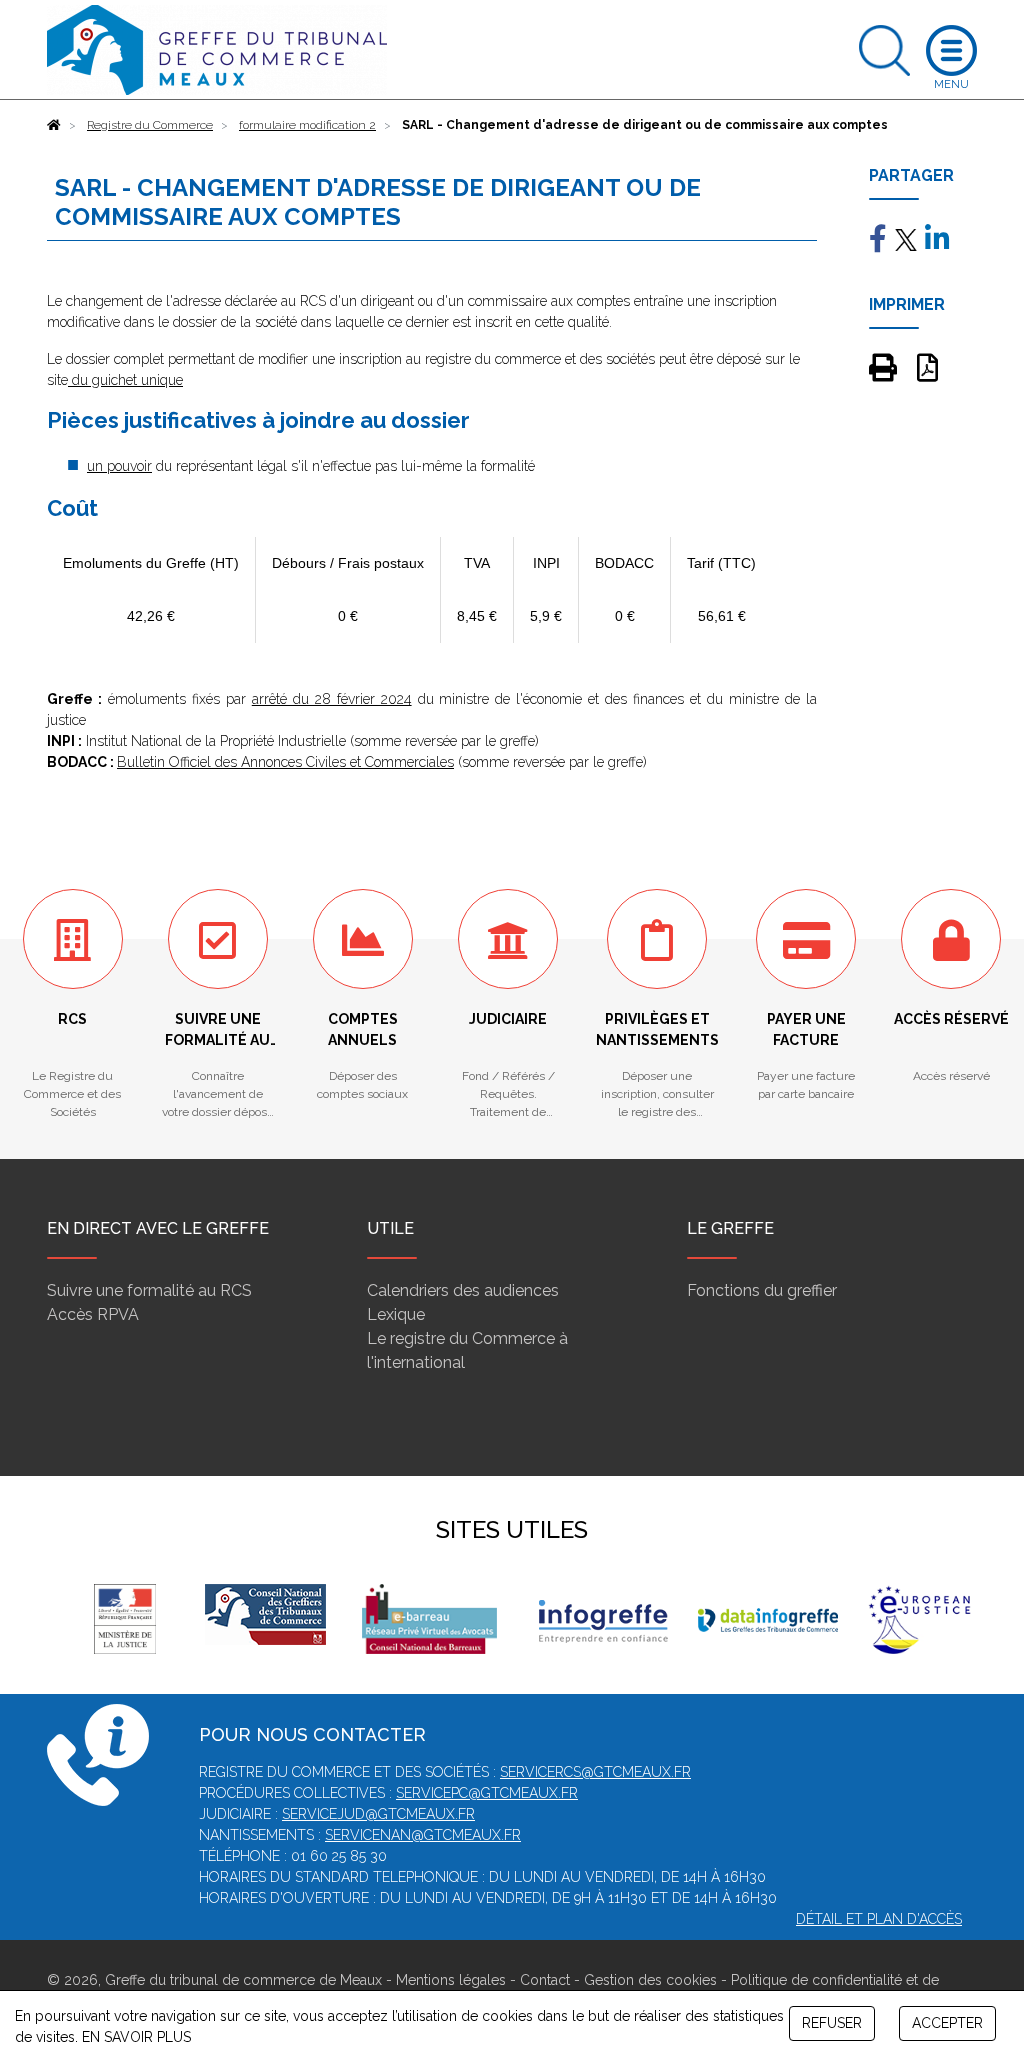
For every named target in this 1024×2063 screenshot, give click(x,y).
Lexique (396, 1314)
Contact (545, 1980)
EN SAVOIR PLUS (136, 2037)
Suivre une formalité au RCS (149, 1290)
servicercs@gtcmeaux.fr (595, 1772)
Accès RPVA (93, 1314)
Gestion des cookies (650, 1980)
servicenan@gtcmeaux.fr (423, 1835)
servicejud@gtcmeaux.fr (378, 1814)
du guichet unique (127, 380)
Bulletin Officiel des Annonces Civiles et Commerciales (285, 762)
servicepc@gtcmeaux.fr (487, 1793)
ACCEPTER (947, 2023)
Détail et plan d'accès (879, 1919)
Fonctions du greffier (762, 1290)
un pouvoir (119, 466)
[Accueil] (54, 125)
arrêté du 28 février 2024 (332, 699)
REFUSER (832, 2023)
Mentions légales (451, 1980)
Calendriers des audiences (463, 1290)
